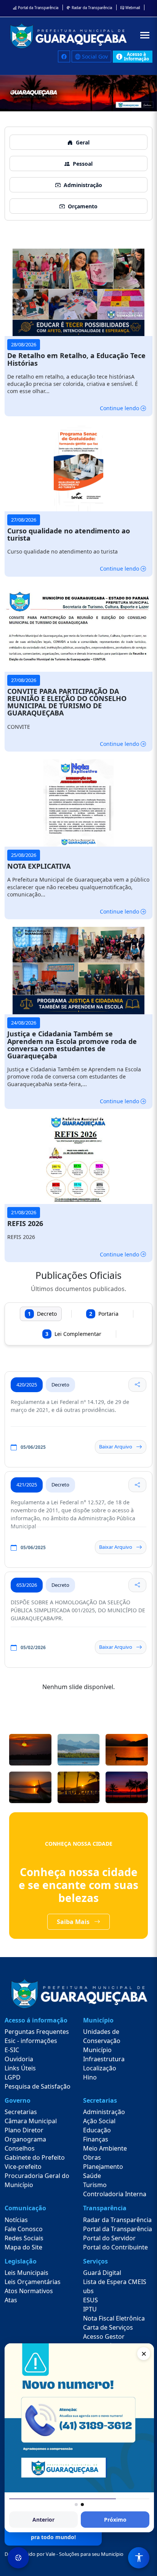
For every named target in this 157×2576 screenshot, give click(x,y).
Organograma (25, 2139)
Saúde (92, 2176)
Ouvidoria (19, 2059)
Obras (92, 2157)
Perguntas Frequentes (37, 2032)
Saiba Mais (74, 1922)
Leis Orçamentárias (33, 2282)
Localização (100, 2068)
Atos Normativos (29, 2291)
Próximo (115, 2520)
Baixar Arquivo (116, 1447)
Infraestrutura (104, 2059)
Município (97, 2050)
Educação (97, 2130)
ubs (88, 2291)
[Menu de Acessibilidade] (139, 2558)
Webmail (132, 8)
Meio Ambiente (105, 2148)
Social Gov (94, 56)
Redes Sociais (24, 2238)
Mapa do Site (23, 2247)
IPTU (90, 2309)
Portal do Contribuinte (115, 2247)
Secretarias (21, 2112)
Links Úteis (20, 2068)
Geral (83, 142)
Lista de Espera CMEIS (115, 2282)
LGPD (13, 2077)
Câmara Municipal (31, 2121)
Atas (11, 2300)
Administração (83, 185)
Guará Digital (102, 2273)
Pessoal (83, 164)
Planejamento (103, 2167)
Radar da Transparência (91, 8)
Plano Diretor (24, 2130)
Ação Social (99, 2121)
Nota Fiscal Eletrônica (114, 2318)
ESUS (91, 2300)
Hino (90, 2077)
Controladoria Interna (115, 2194)
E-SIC (12, 2050)
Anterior (43, 2520)
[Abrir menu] (145, 35)
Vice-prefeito (23, 2167)
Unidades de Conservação (102, 2036)
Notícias (16, 2220)
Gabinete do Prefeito (35, 2157)
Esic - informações (31, 2041)
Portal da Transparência (38, 8)
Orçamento (83, 206)
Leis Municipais (26, 2273)
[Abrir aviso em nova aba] (79, 2418)
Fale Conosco (24, 2229)
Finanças (96, 2139)
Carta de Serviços (108, 2327)
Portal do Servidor (109, 2238)
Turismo (95, 2185)
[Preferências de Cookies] (18, 2558)
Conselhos (20, 2148)
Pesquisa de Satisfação (38, 2086)
